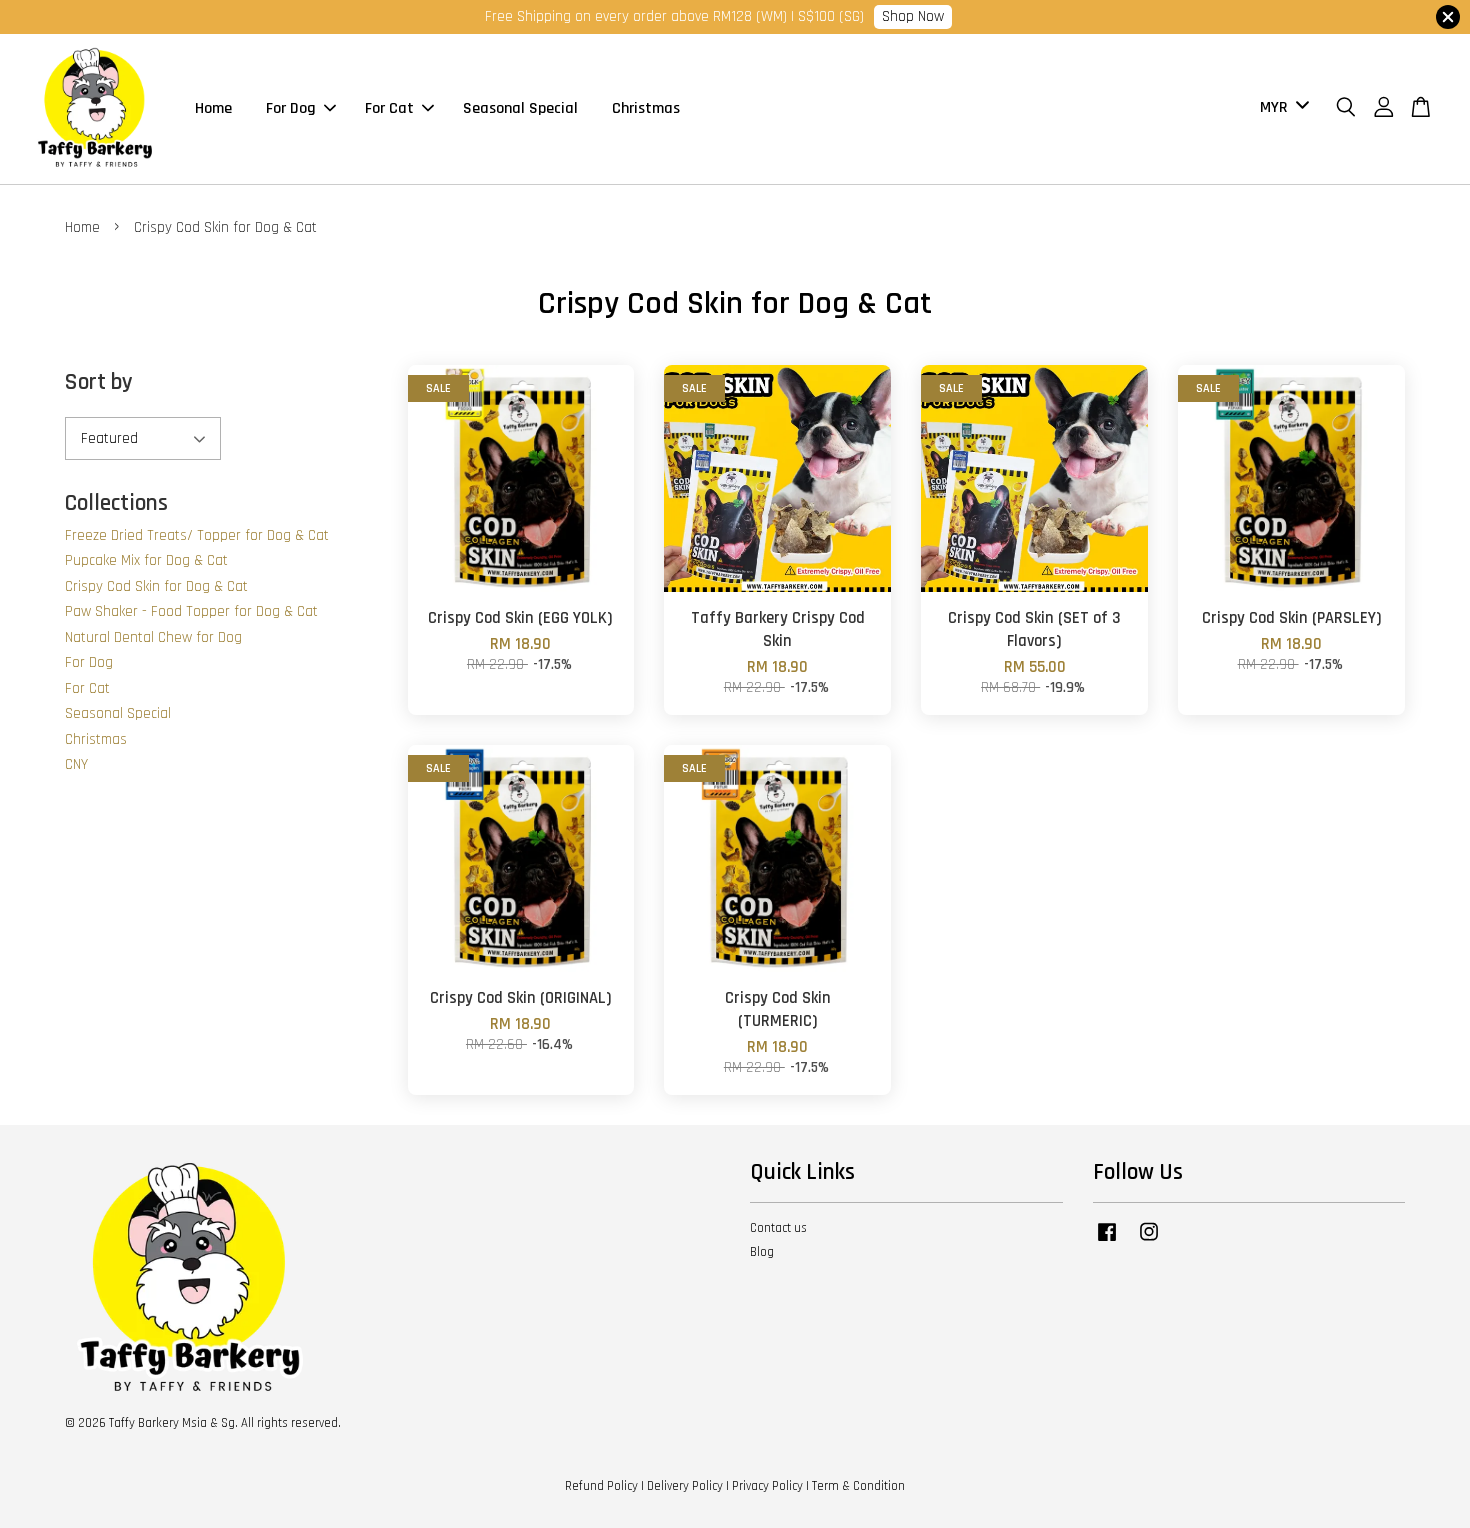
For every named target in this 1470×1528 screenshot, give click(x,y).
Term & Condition (858, 1486)
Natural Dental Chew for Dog (153, 637)
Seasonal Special (520, 108)
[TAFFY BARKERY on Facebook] (1107, 1242)
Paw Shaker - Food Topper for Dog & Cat (191, 611)
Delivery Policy (685, 1486)
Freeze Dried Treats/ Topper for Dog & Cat (197, 535)
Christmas (646, 108)
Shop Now (913, 16)
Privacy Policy (767, 1486)
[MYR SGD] (1281, 108)
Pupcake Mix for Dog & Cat (146, 560)
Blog (762, 1252)
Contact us (778, 1228)
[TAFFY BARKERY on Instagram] (1149, 1242)
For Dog (291, 108)
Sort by (99, 382)
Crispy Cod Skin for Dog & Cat (156, 586)
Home (213, 108)
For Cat (389, 108)
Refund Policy (601, 1486)
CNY (76, 764)
